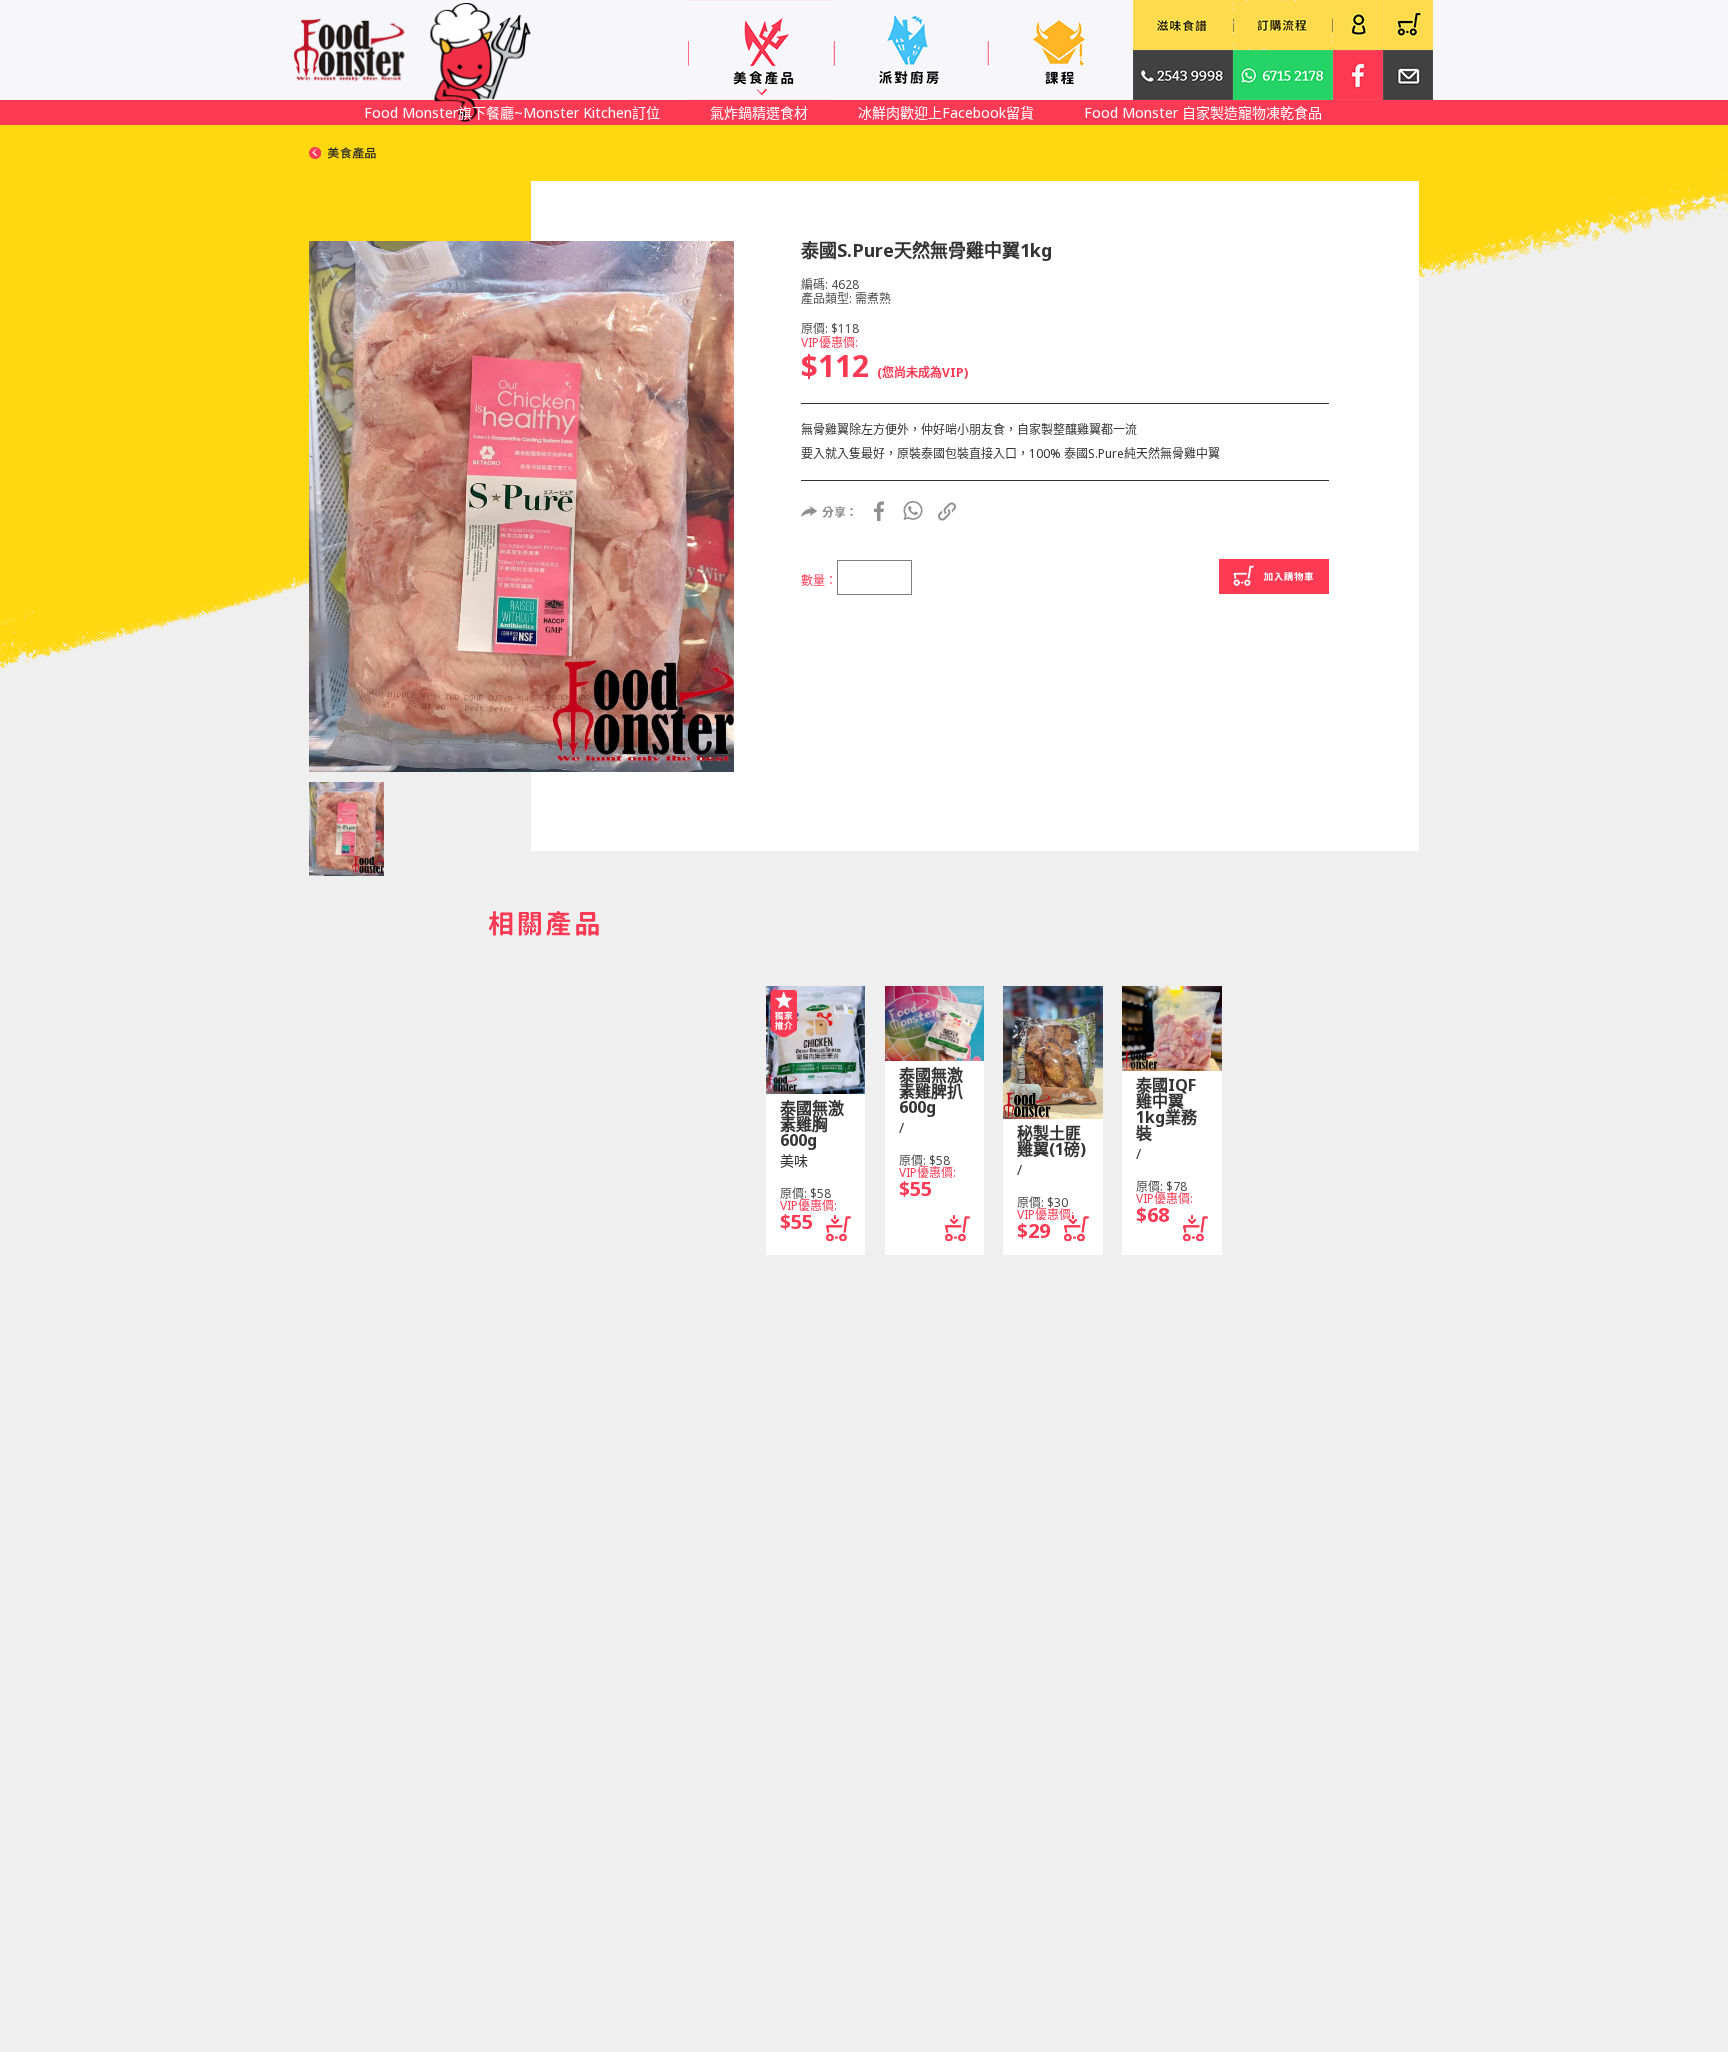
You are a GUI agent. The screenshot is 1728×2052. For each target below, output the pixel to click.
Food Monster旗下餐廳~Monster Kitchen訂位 (512, 112)
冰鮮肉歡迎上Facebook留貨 (946, 112)
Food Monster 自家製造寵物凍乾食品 (1203, 112)
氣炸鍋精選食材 (759, 112)
